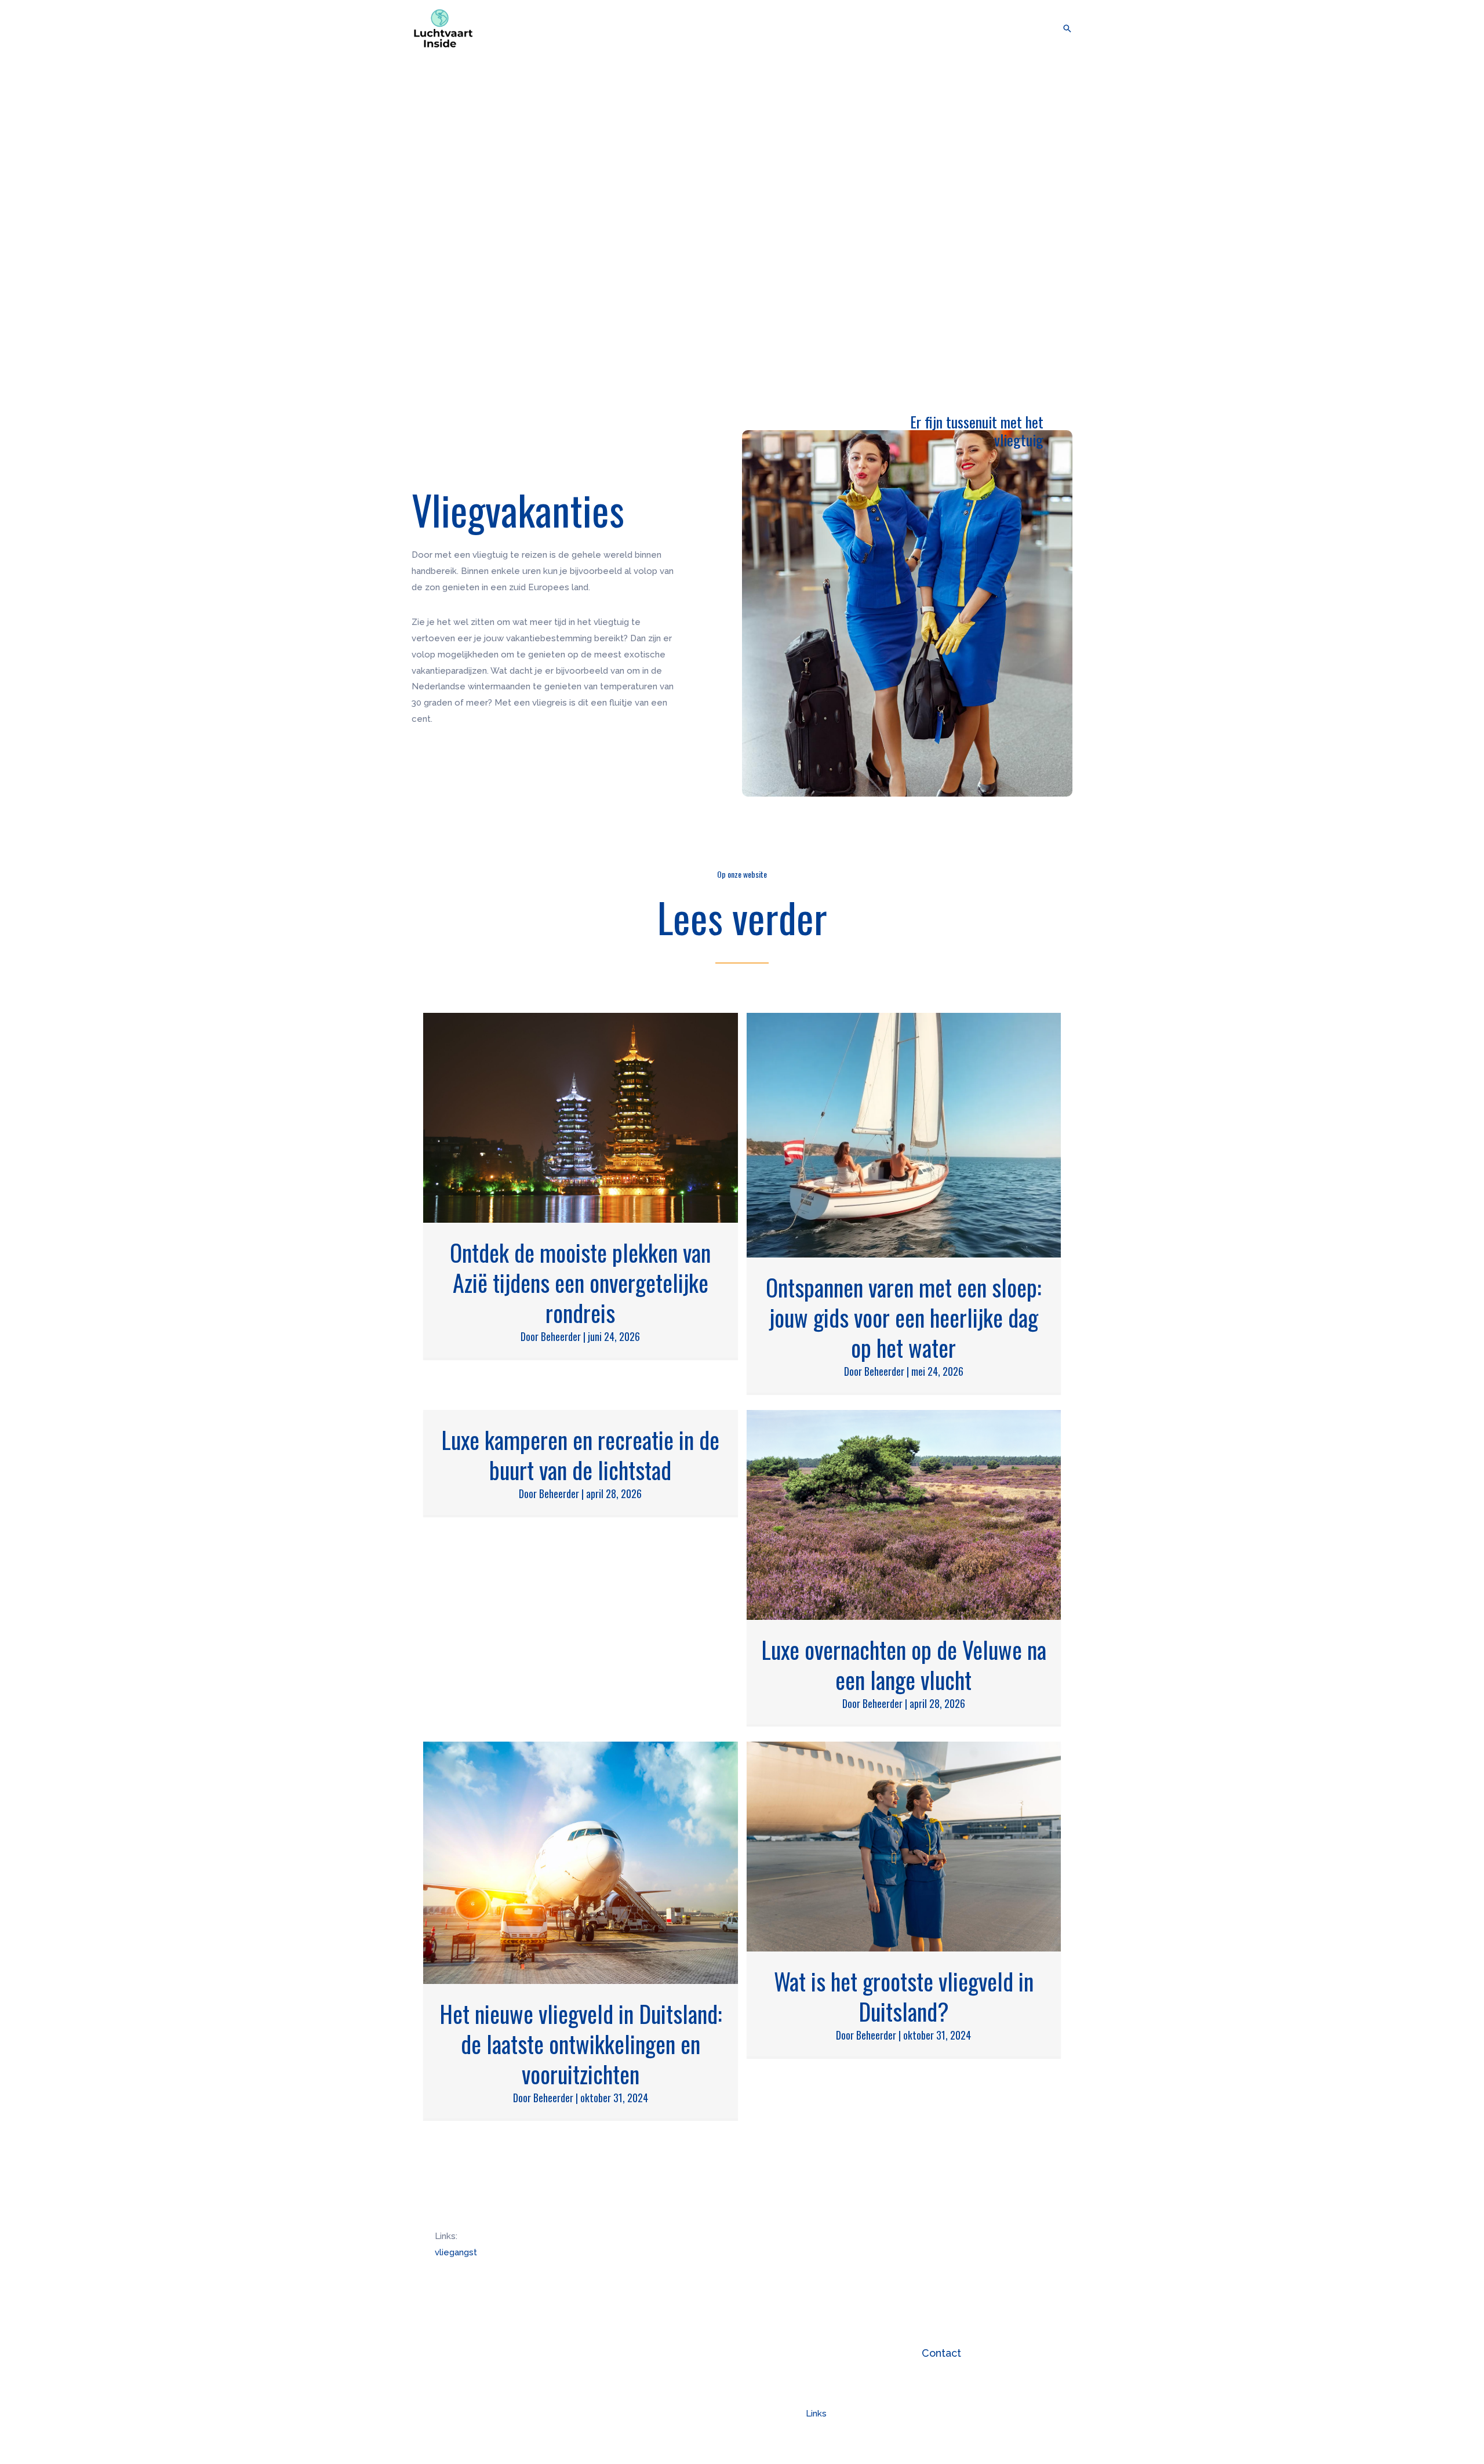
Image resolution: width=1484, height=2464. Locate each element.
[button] (1036, 28)
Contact (941, 2353)
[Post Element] (581, 1185)
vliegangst (456, 2252)
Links (816, 2414)
